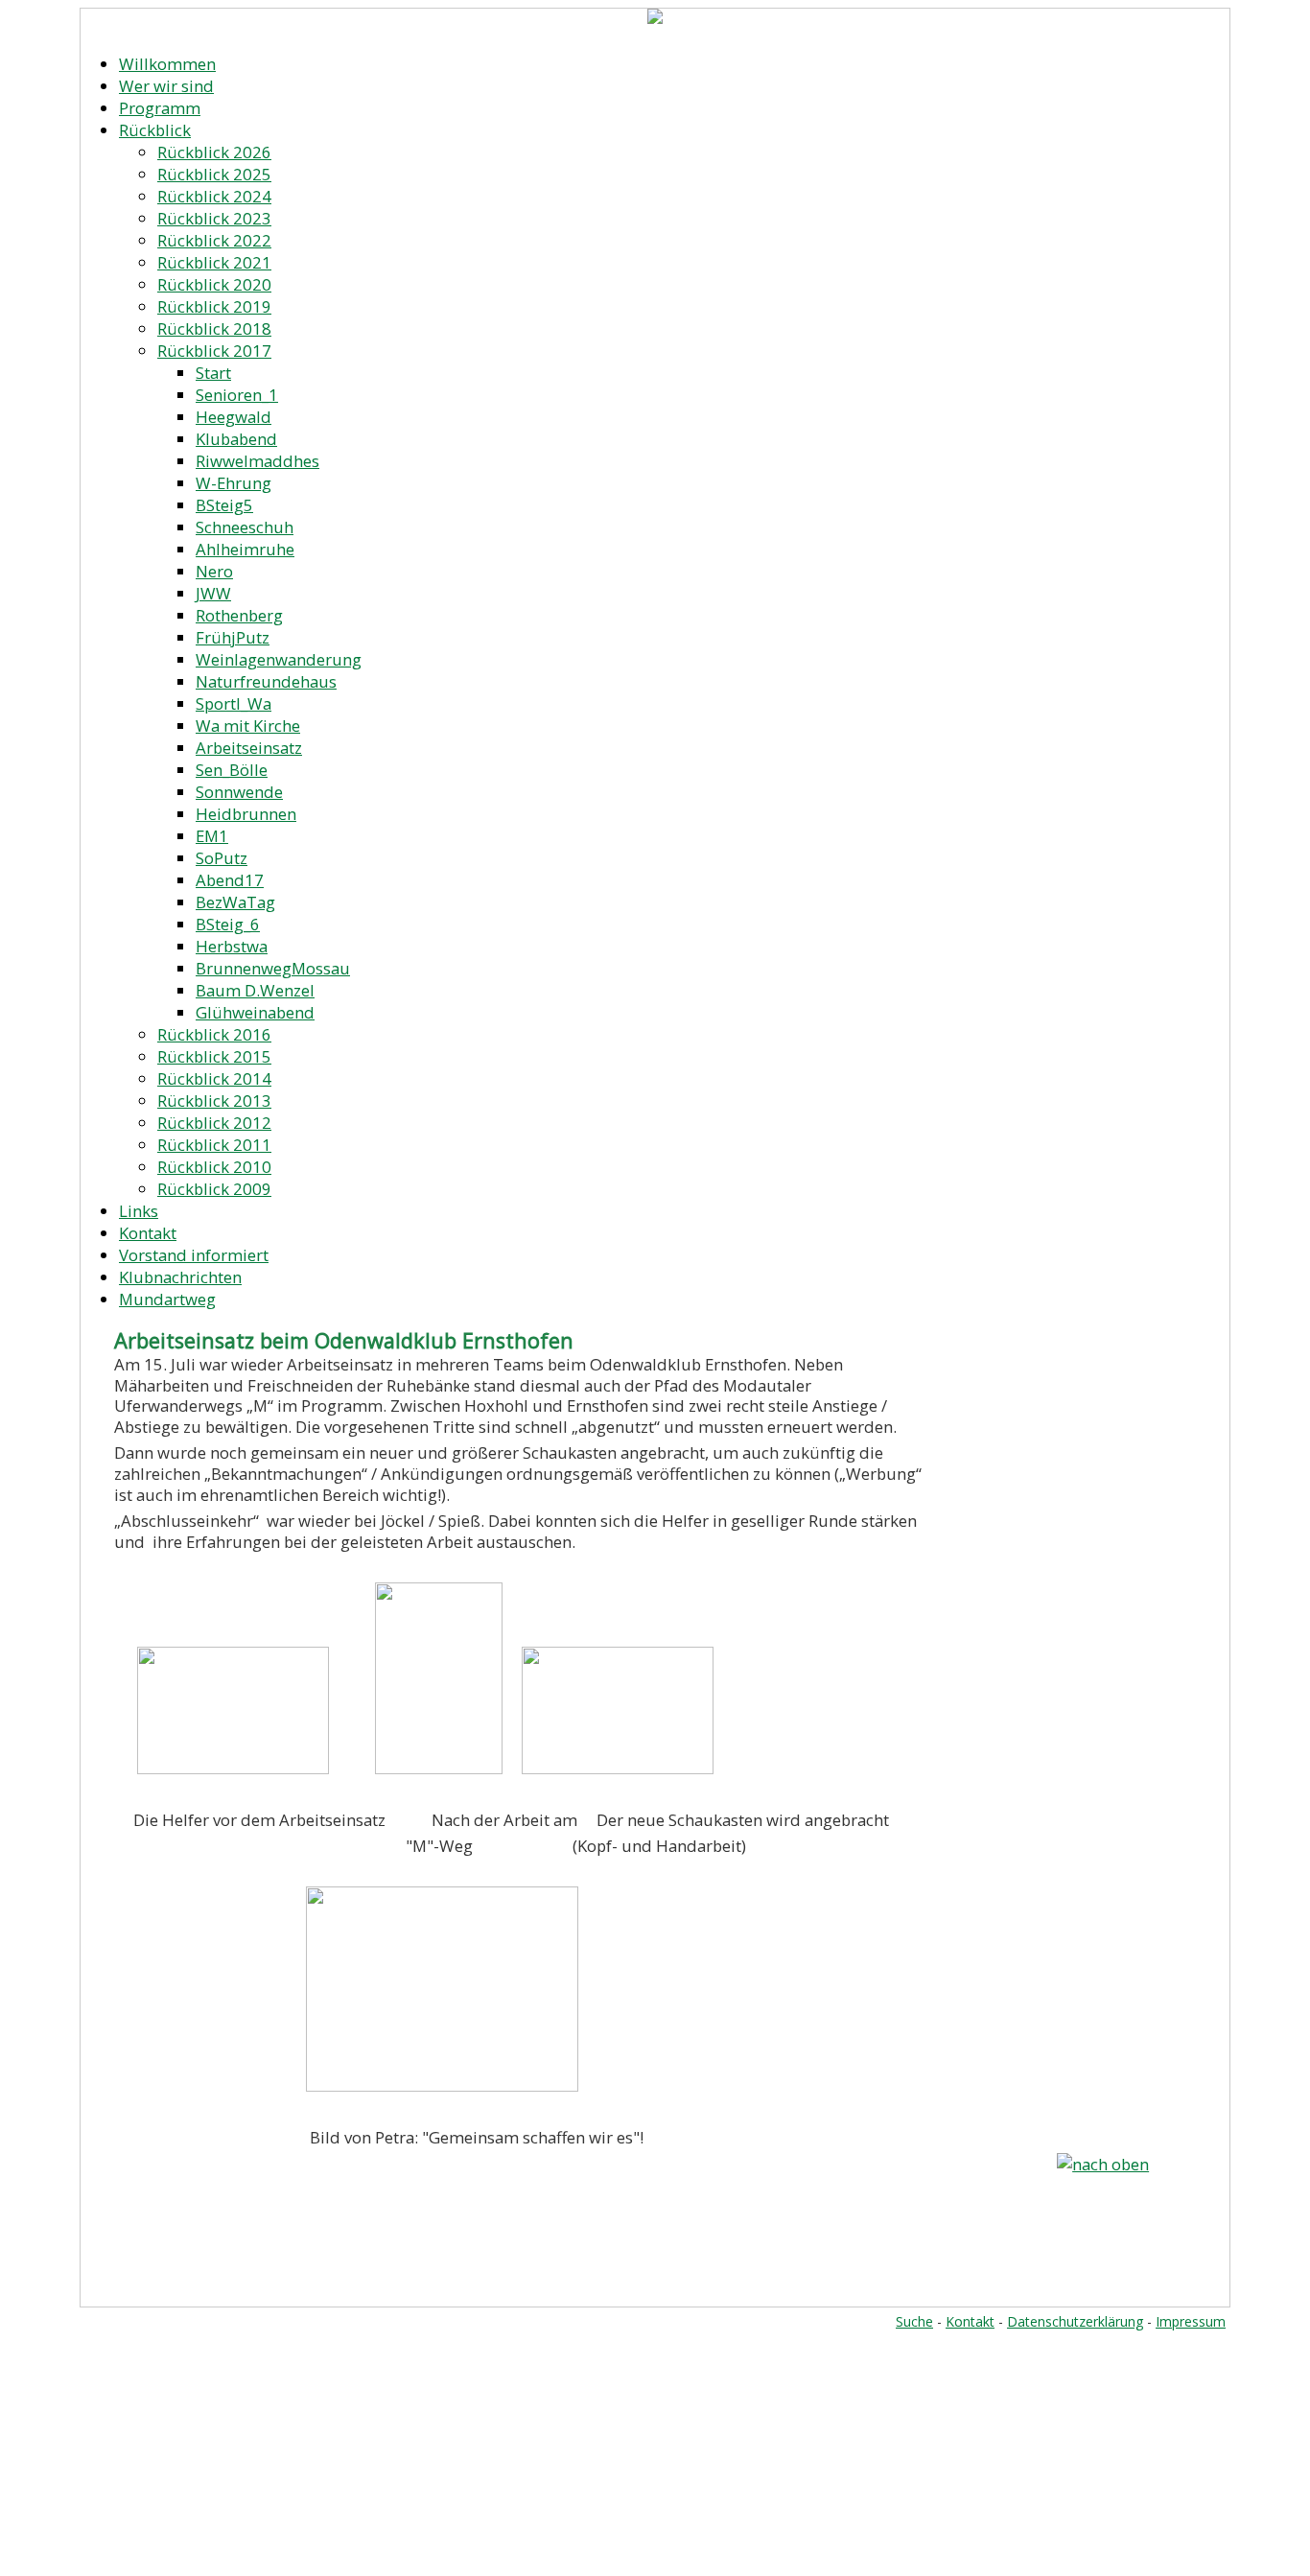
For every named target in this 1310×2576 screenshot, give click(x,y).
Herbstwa (232, 946)
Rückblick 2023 (214, 218)
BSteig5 (224, 505)
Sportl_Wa (234, 703)
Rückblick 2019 (214, 306)
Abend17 (230, 880)
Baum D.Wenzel (255, 990)
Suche (914, 2321)
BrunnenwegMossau (273, 968)
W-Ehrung (234, 483)
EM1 (212, 836)
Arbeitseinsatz (249, 748)
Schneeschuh (245, 527)
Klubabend (236, 439)
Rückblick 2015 (214, 1056)
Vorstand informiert (194, 1255)
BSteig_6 (228, 924)
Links (139, 1211)
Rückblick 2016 (214, 1034)
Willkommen (167, 64)
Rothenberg (239, 615)
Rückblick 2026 (214, 152)
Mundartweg (167, 1299)
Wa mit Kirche (248, 726)
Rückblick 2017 (214, 351)
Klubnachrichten (180, 1277)
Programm (160, 108)
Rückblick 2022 (214, 240)
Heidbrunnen (246, 814)
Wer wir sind (166, 86)
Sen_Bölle (232, 770)
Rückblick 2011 (214, 1145)
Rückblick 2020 (214, 284)
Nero (214, 571)
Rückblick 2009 (214, 1189)
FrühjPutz (233, 637)
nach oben (1111, 2164)
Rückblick (155, 130)
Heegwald (234, 417)
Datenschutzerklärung (1075, 2321)
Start (213, 373)
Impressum (1191, 2321)
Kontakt (148, 1233)
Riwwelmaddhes (257, 461)
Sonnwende (239, 792)
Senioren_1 (237, 395)
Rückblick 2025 (214, 174)
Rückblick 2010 (214, 1167)
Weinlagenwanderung (279, 659)
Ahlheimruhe (245, 549)
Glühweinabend (255, 1012)
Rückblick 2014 (214, 1078)
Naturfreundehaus (266, 681)
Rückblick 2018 (214, 328)
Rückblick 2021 (214, 262)
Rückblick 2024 (214, 196)
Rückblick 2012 (214, 1123)
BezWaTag (235, 902)
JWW (213, 593)
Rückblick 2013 (214, 1101)
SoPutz (222, 858)
